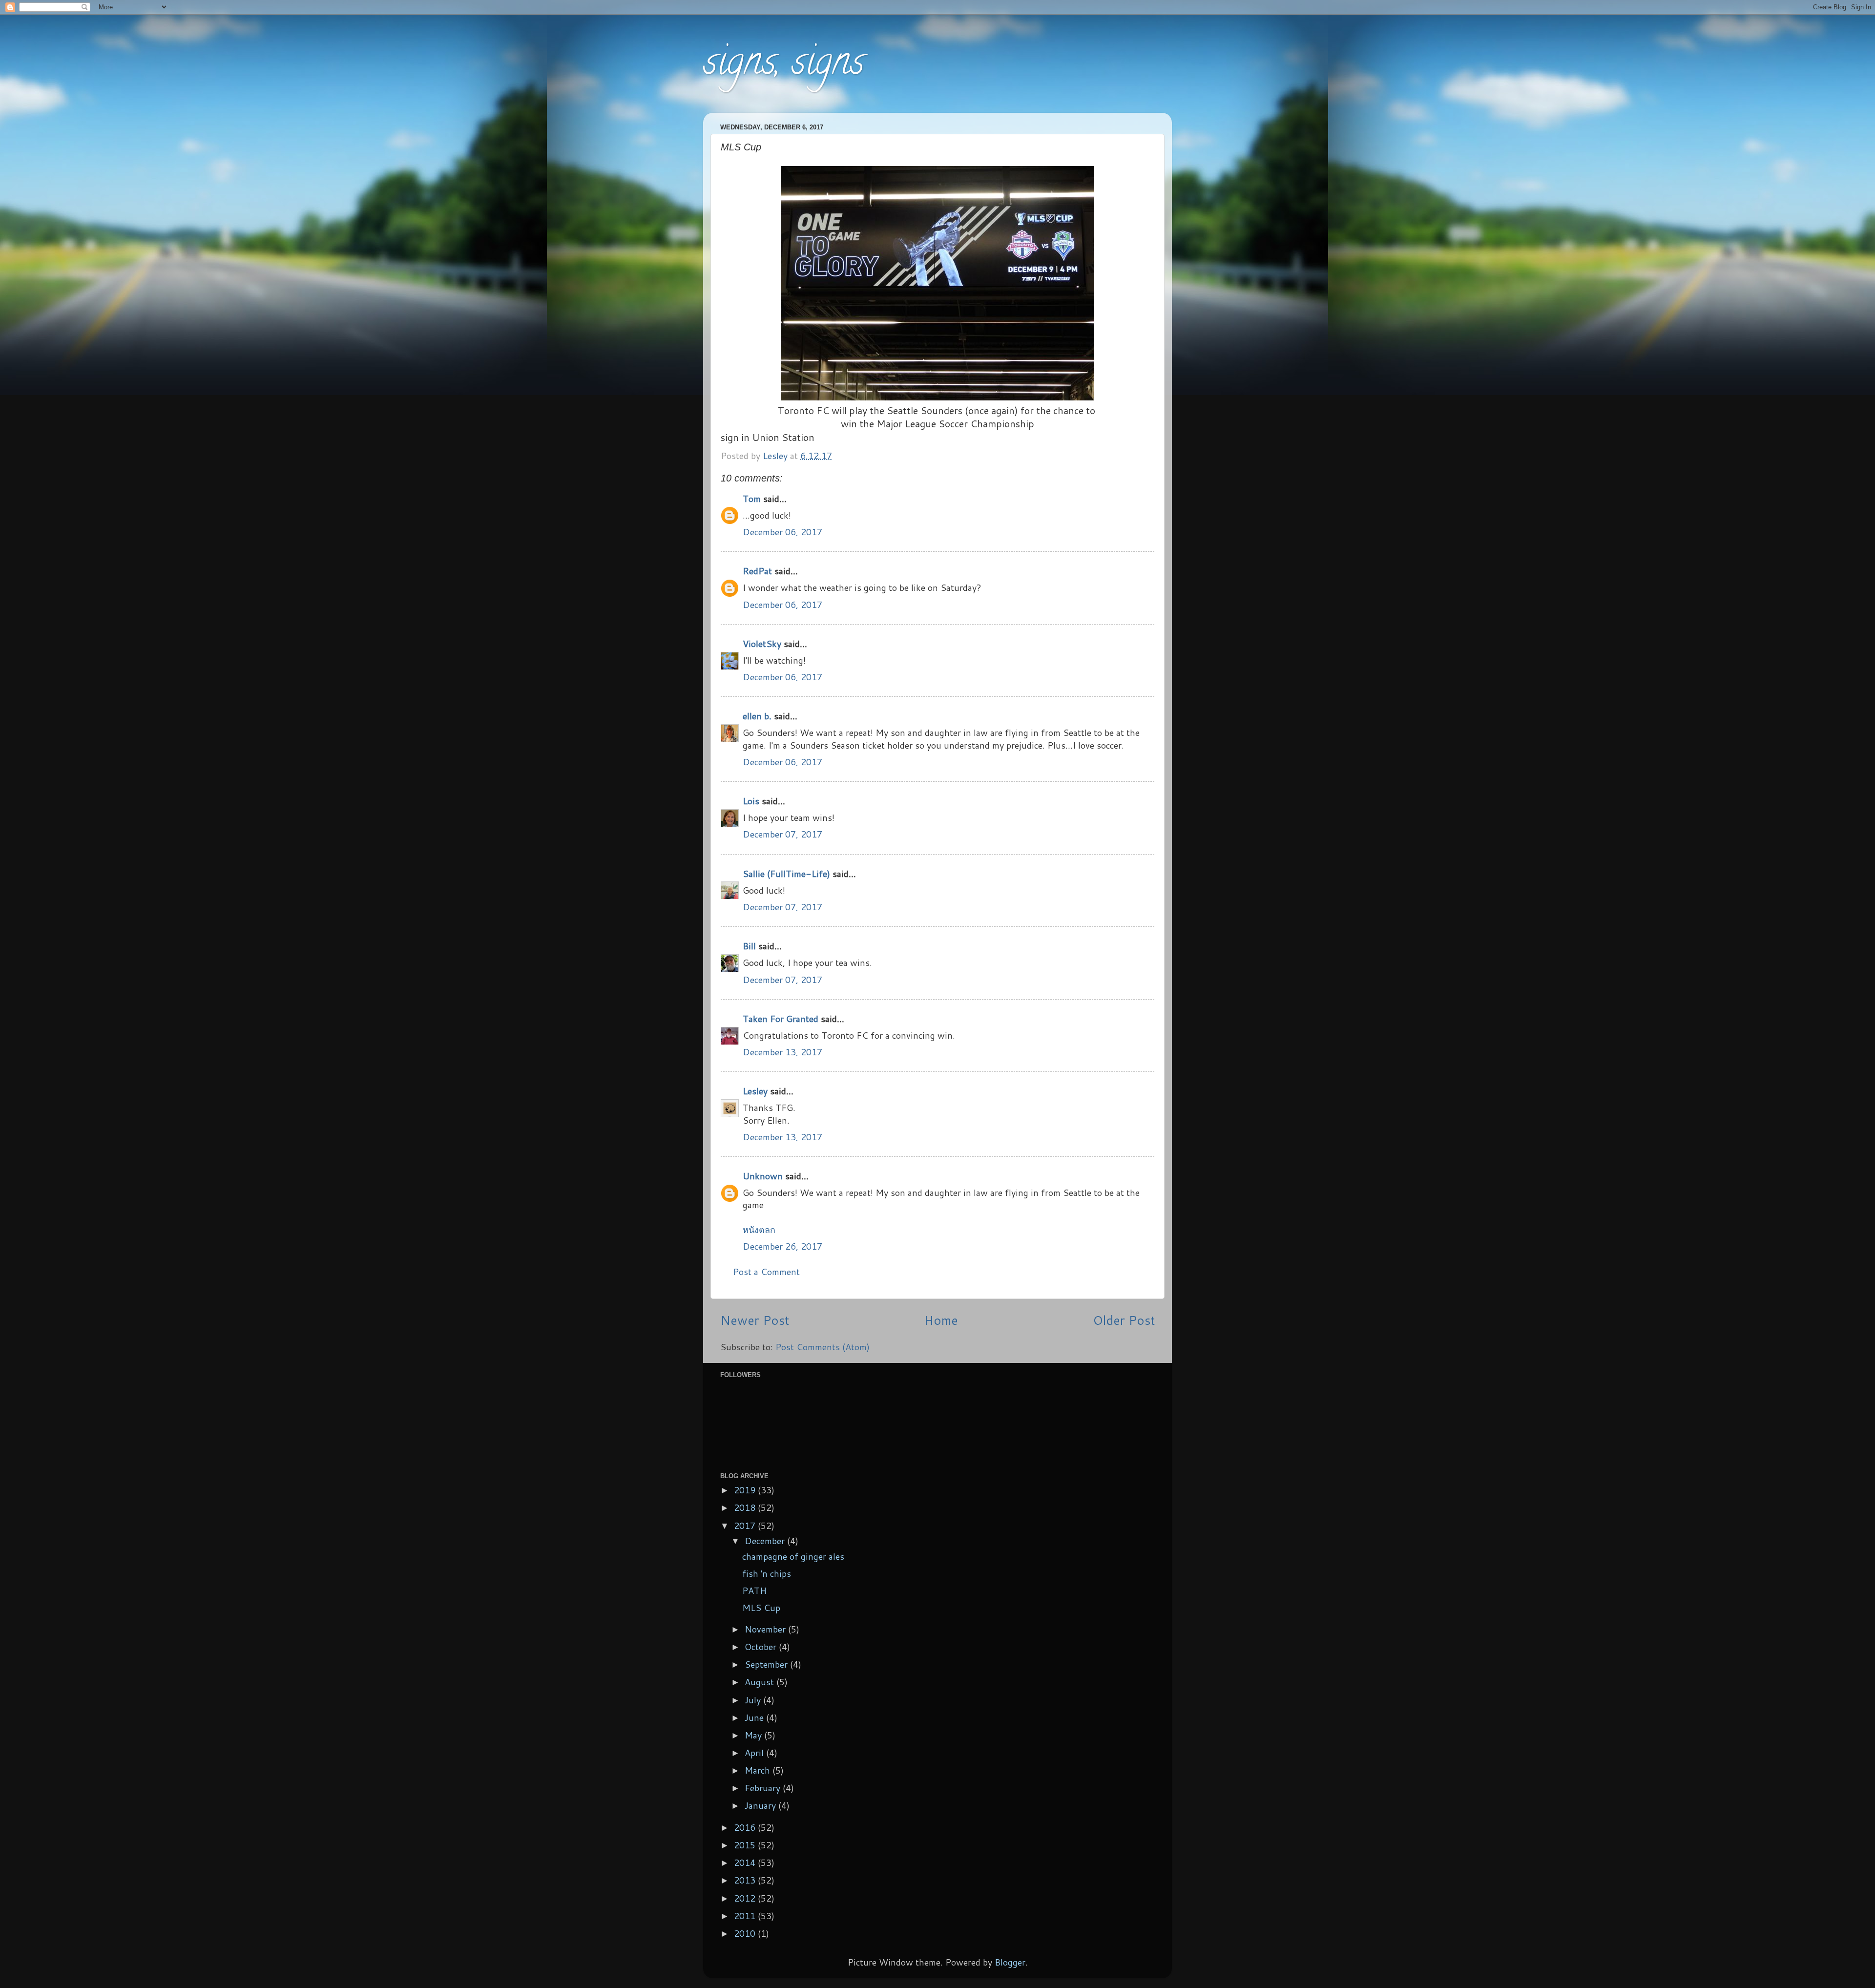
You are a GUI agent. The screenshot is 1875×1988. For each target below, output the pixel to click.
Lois (751, 801)
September (767, 1664)
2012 (746, 1898)
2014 (746, 1862)
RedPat (757, 571)
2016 (746, 1827)
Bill (749, 946)
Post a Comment (766, 1272)
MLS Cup (761, 1608)
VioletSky (762, 644)
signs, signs (784, 65)
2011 (746, 1916)
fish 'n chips (767, 1573)
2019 (746, 1490)
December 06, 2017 (782, 532)
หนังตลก (759, 1230)
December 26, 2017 (782, 1246)
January (761, 1805)
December (766, 1541)
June (755, 1717)
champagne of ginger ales (793, 1556)
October (762, 1647)
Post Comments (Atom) (823, 1347)
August (760, 1682)
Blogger (1010, 1962)
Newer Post (755, 1320)
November (766, 1629)
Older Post (1124, 1320)
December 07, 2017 (782, 834)
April (755, 1753)
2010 (746, 1933)
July (754, 1700)
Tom (752, 499)
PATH (754, 1590)
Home (941, 1320)
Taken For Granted (781, 1019)
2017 (746, 1526)
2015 (746, 1845)
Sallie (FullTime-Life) (786, 874)
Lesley (755, 1091)
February (764, 1788)
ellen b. (757, 716)
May (754, 1735)
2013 (746, 1880)
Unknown (763, 1176)
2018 (746, 1507)
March (759, 1770)
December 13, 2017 (782, 1052)
